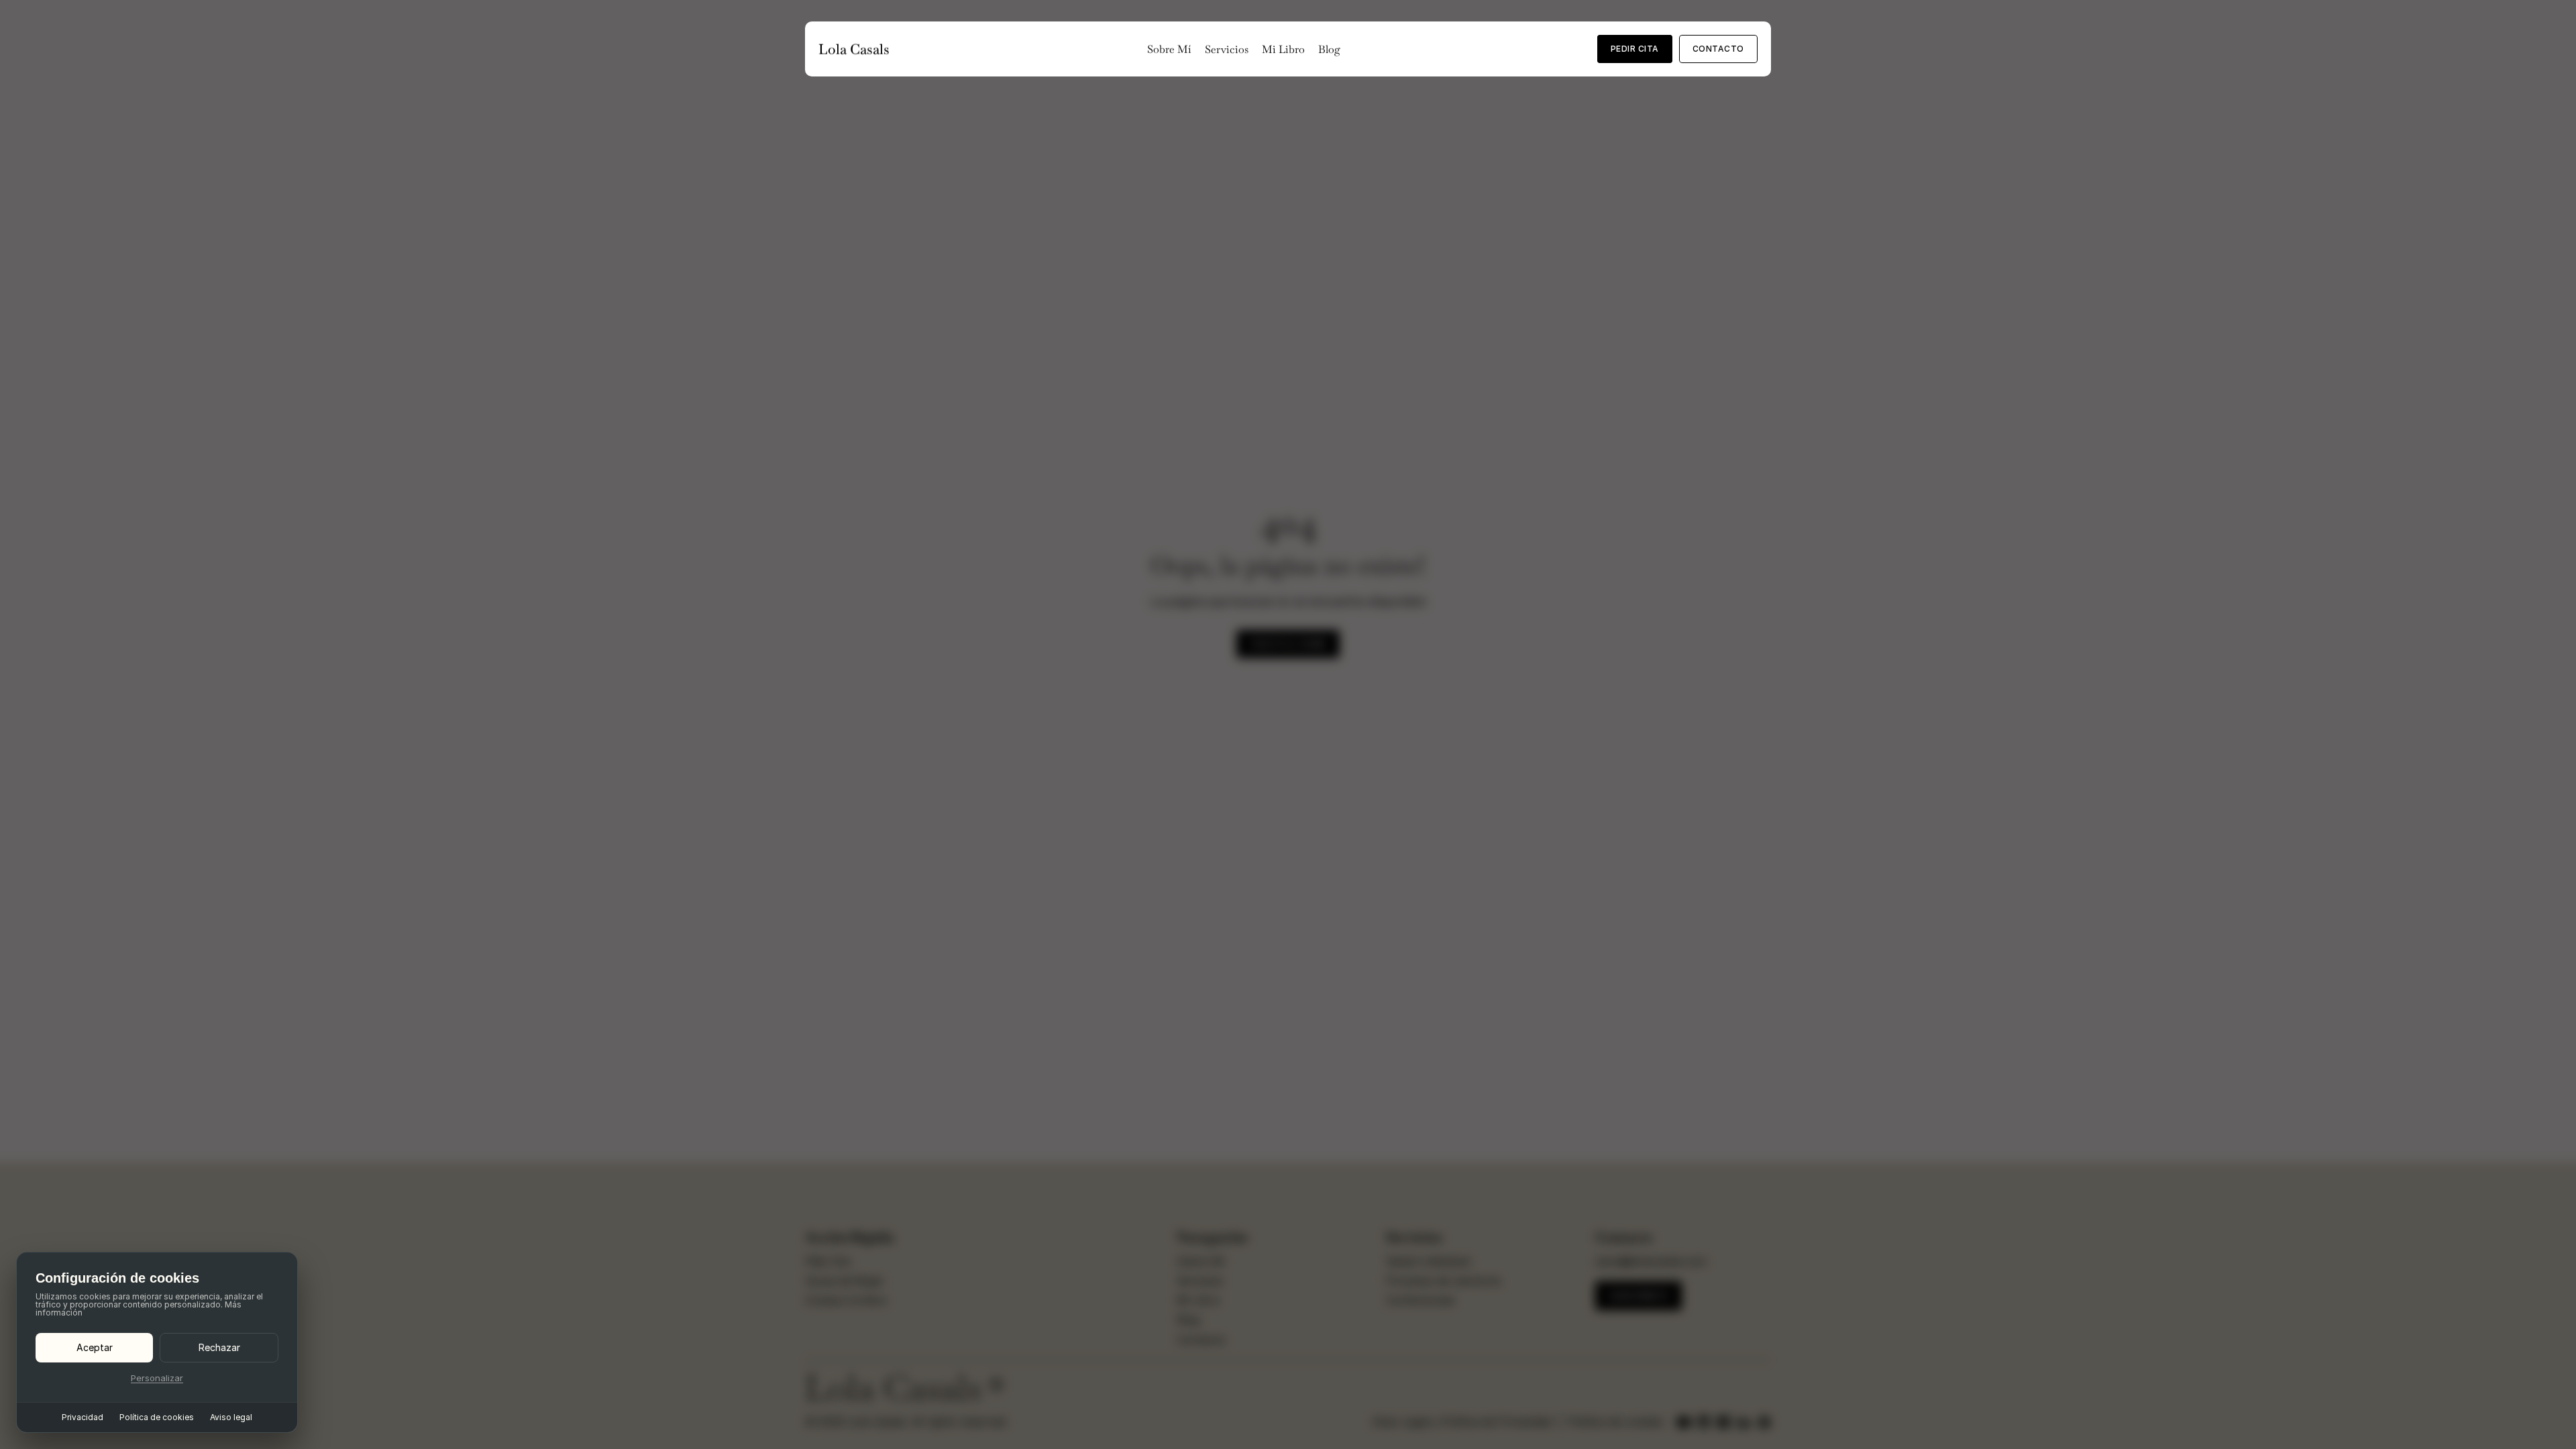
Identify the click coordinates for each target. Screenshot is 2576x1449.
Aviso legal (231, 1417)
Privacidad (83, 1417)
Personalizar (157, 1378)
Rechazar (219, 1347)
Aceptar (95, 1347)
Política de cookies (157, 1417)
